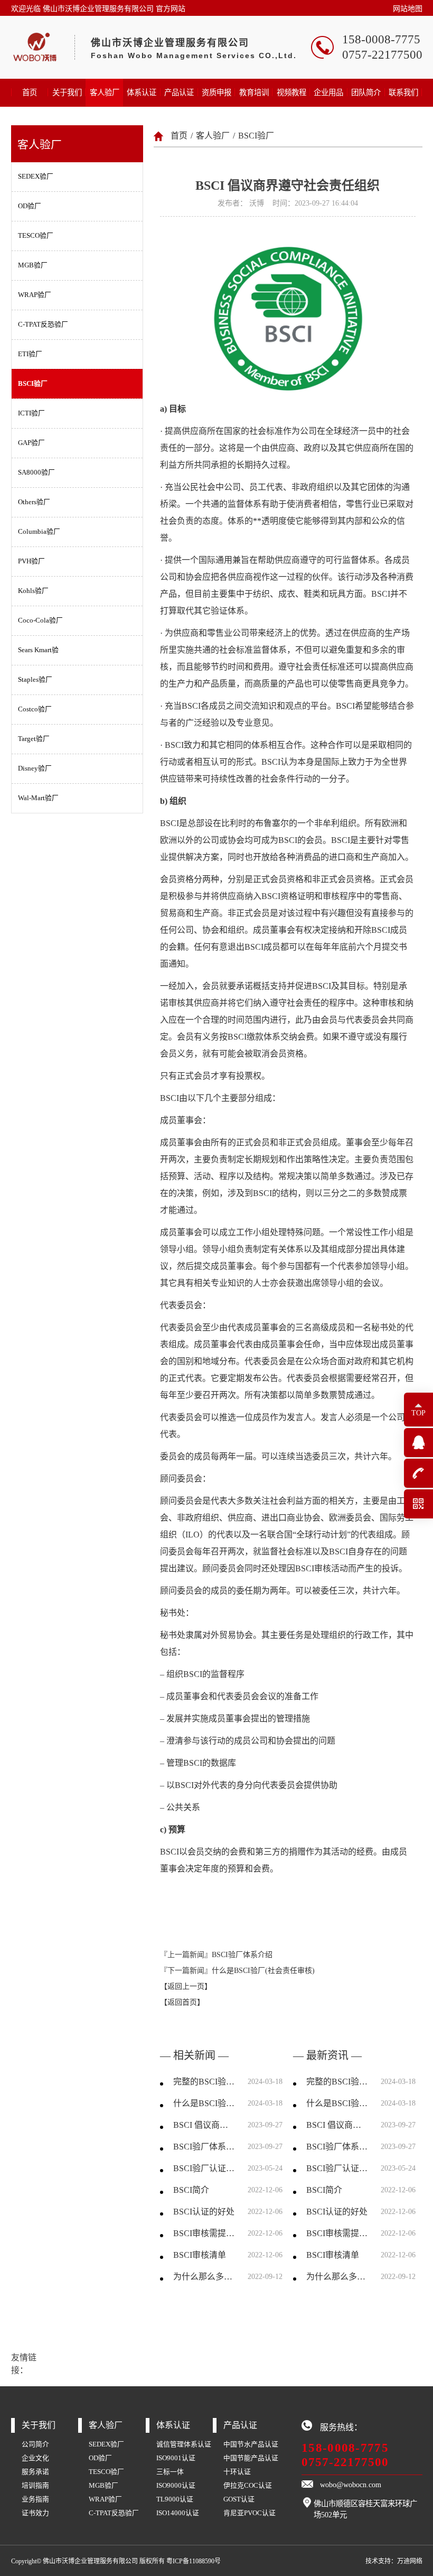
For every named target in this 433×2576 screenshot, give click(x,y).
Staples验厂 (35, 680)
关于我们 (67, 92)
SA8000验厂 (36, 472)
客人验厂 (105, 92)
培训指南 (35, 2486)
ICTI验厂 (31, 413)
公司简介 (35, 2444)
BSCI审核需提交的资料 (204, 2233)
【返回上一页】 (186, 1986)
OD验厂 (30, 206)
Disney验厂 (35, 768)
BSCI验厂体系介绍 (242, 1955)
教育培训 (254, 92)
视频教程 (291, 92)
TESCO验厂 (36, 236)
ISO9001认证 (176, 2458)
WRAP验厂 (35, 295)
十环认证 (237, 2472)
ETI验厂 (30, 354)
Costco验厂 (35, 709)
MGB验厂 (33, 265)
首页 (30, 92)
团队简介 (366, 92)
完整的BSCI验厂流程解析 (204, 2082)
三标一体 (170, 2472)
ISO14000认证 (178, 2513)
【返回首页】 (182, 2002)
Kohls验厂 (33, 591)
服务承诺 (35, 2472)
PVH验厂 (31, 561)
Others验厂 (34, 502)
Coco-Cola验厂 (40, 620)
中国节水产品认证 (251, 2444)
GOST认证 (239, 2499)
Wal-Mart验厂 (38, 798)
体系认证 (142, 92)
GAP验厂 (31, 443)
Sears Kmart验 (38, 650)
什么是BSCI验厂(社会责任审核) (263, 1971)
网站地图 (408, 9)
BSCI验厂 (33, 384)
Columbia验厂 (39, 532)
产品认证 (179, 92)
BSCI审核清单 (200, 2255)
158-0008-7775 (345, 2448)
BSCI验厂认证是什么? (204, 2168)
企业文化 (35, 2458)
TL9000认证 (175, 2499)
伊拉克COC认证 (248, 2486)
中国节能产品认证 (251, 2458)
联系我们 (403, 92)
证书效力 (35, 2513)
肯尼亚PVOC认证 (250, 2513)
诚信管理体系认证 (184, 2444)
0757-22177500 (345, 2462)
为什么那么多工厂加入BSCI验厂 (204, 2277)
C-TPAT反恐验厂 (43, 325)
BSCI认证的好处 (204, 2212)
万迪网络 (410, 2561)
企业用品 (328, 92)
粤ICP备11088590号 (194, 2561)
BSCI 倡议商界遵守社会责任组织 (204, 2125)
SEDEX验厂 (36, 177)
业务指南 (35, 2499)
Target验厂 (34, 739)
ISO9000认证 (176, 2486)
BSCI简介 (191, 2190)
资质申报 (216, 92)
